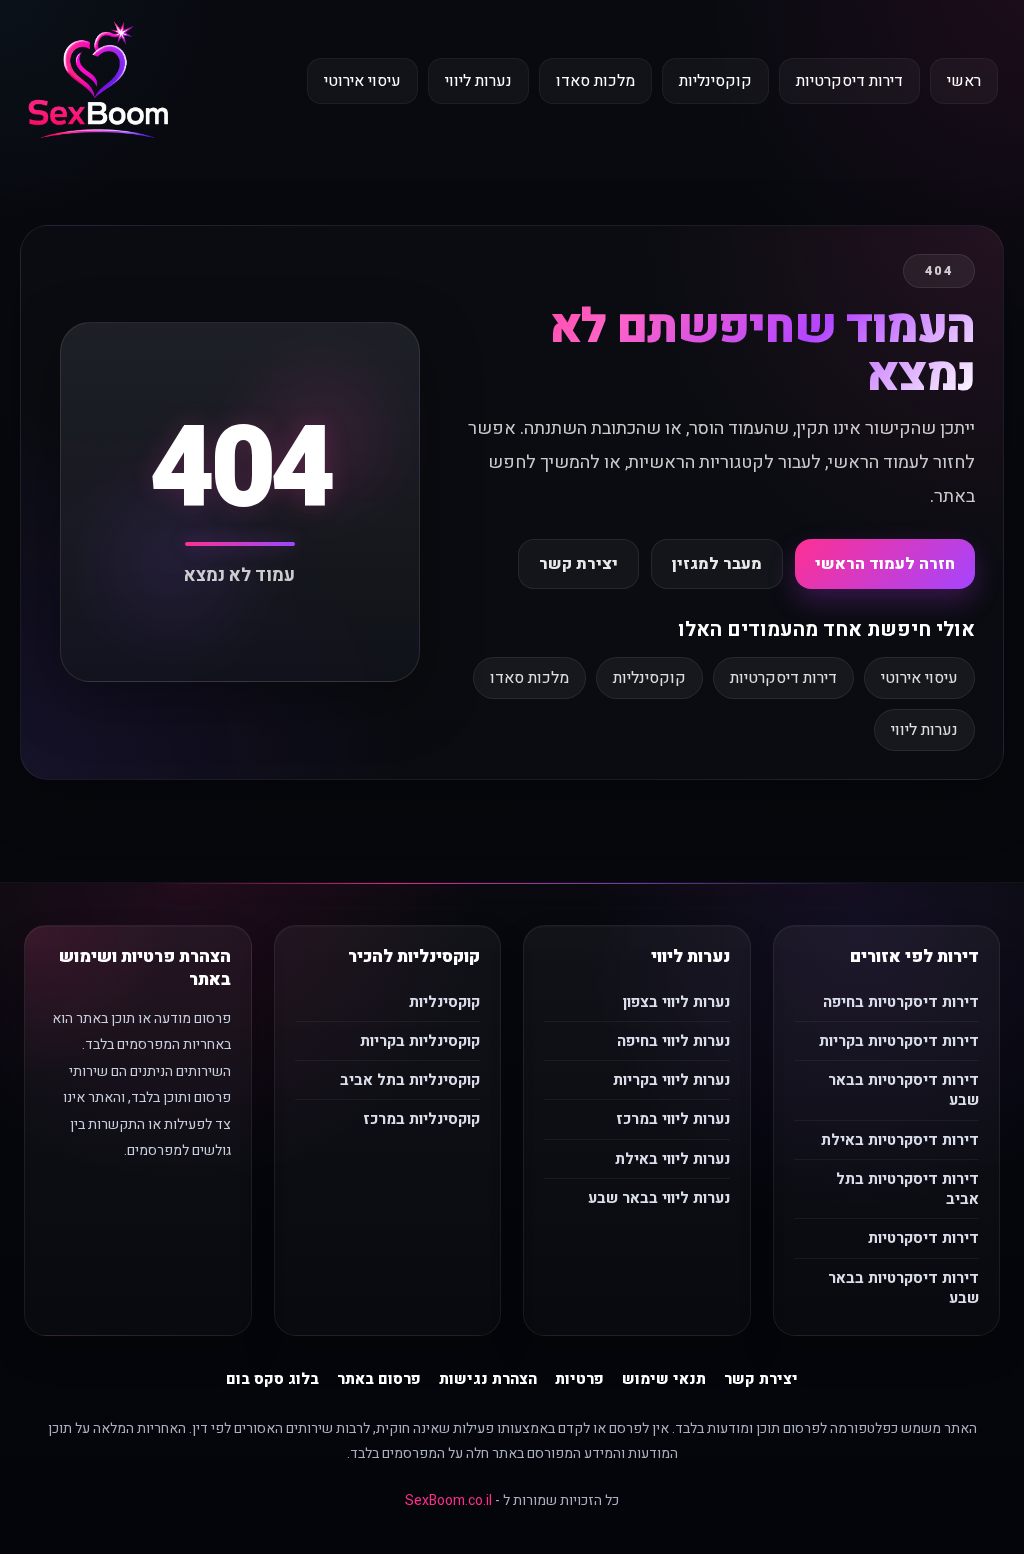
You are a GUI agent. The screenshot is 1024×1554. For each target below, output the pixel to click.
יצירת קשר (578, 564)
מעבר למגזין (717, 564)
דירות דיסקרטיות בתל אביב (907, 1189)
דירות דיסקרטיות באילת (900, 1140)
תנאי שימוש (664, 1379)
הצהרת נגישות (488, 1379)
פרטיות (579, 1379)
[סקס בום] (98, 81)
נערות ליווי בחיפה (673, 1041)
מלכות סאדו (595, 81)
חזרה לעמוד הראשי (885, 564)
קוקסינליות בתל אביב (410, 1080)
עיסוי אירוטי (362, 81)
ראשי (964, 81)
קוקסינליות (715, 81)
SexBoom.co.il (448, 1500)
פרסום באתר (379, 1379)
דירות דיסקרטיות (849, 81)
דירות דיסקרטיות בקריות (899, 1041)
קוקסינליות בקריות (420, 1041)
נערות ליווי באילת (672, 1159)
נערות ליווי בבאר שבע (659, 1198)
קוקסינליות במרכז (421, 1119)
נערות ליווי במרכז (673, 1119)
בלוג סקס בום (272, 1379)
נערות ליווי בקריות (671, 1080)
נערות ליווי (478, 81)
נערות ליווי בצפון (676, 1002)
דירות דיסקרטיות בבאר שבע (903, 1090)
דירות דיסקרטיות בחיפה (901, 1002)
